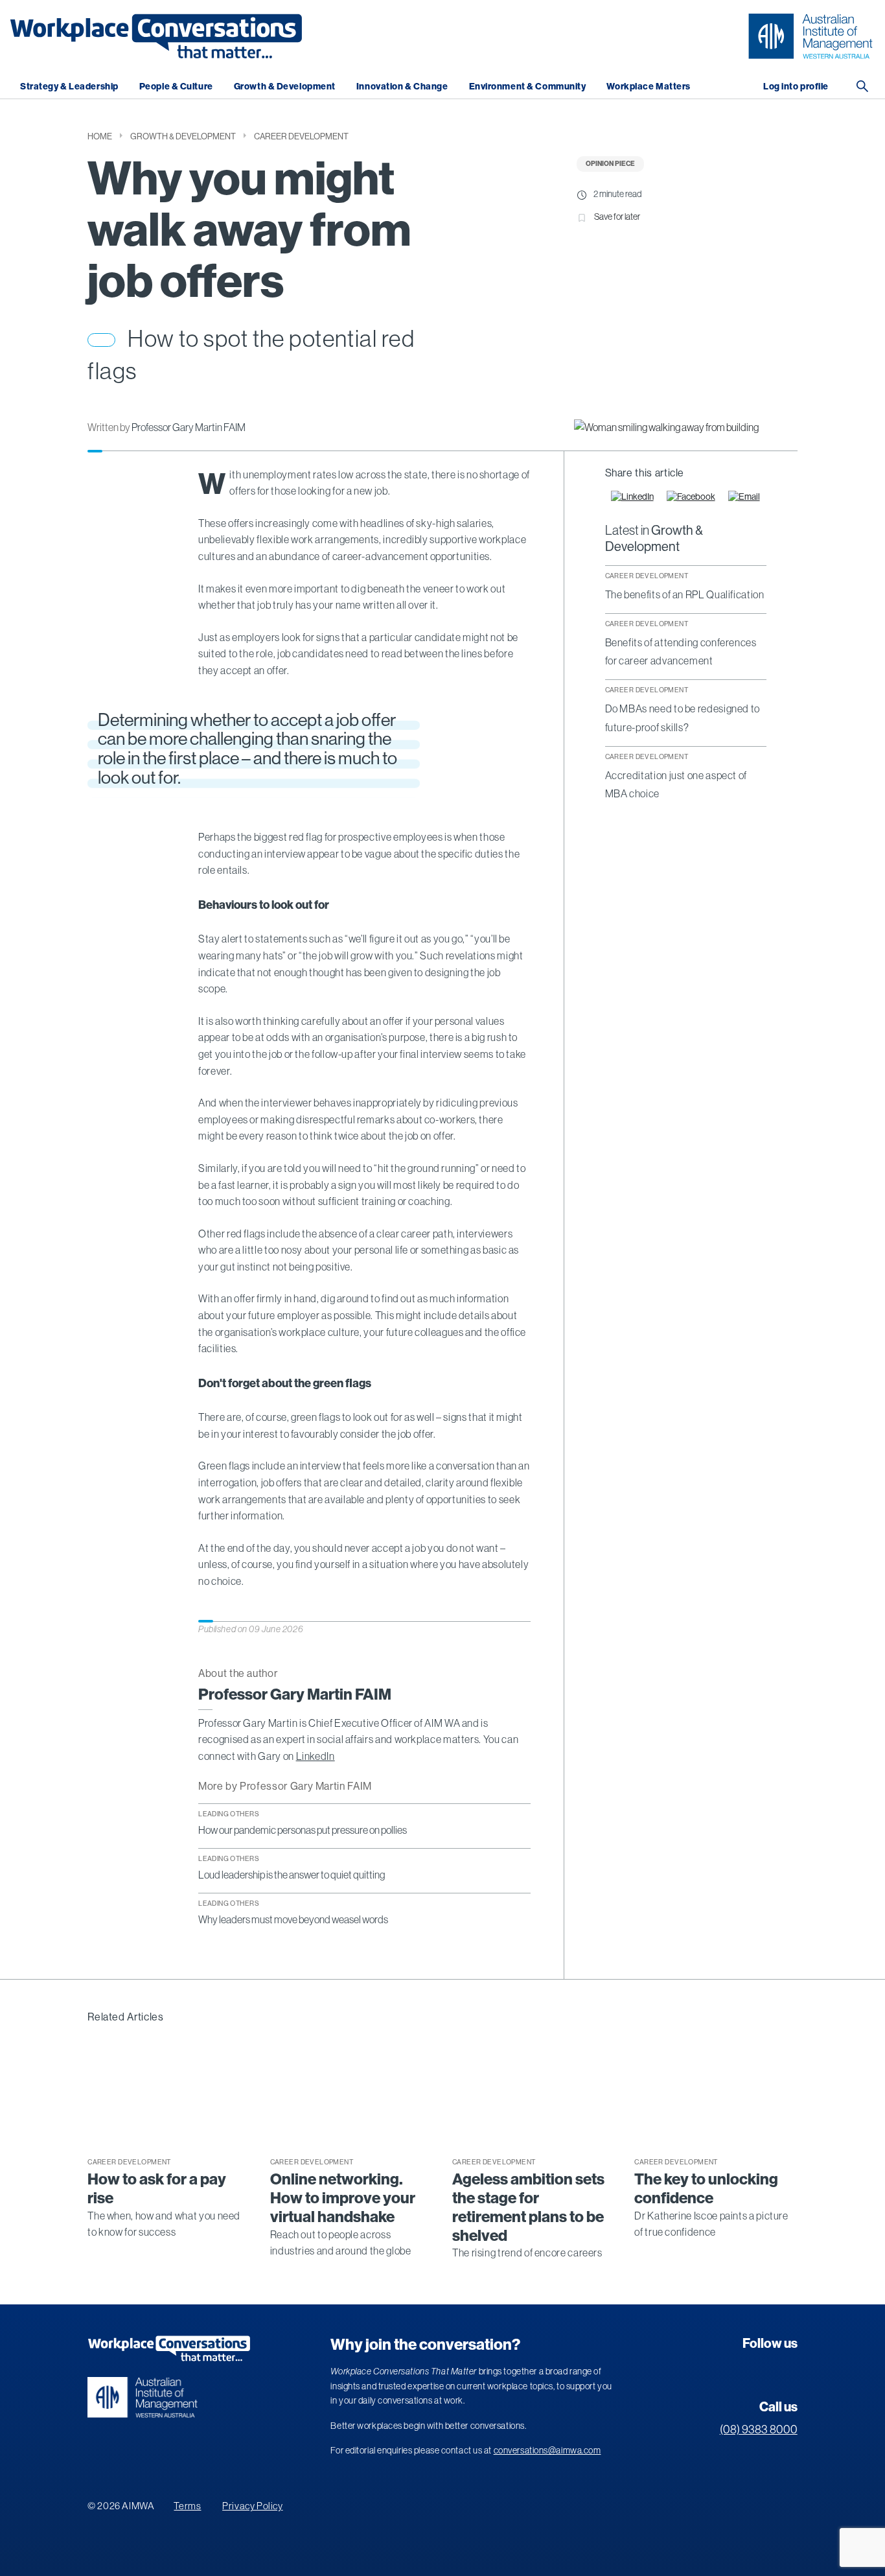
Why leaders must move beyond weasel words (293, 1919)
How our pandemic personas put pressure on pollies (303, 1830)
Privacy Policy (252, 2506)
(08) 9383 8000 (759, 2430)
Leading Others (229, 1814)
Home (100, 136)
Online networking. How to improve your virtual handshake (343, 2198)
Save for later (617, 217)
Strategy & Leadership (69, 87)
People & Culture (176, 87)
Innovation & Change (402, 87)
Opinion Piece (610, 164)
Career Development (301, 136)
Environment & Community (528, 87)
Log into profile (796, 87)
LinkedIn (316, 1756)
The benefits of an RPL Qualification (685, 594)
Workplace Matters (649, 87)
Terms (187, 2506)
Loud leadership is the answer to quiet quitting (292, 1875)
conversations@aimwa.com (547, 2450)
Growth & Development (285, 87)
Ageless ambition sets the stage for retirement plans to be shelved (528, 2207)
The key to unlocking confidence (706, 2189)
